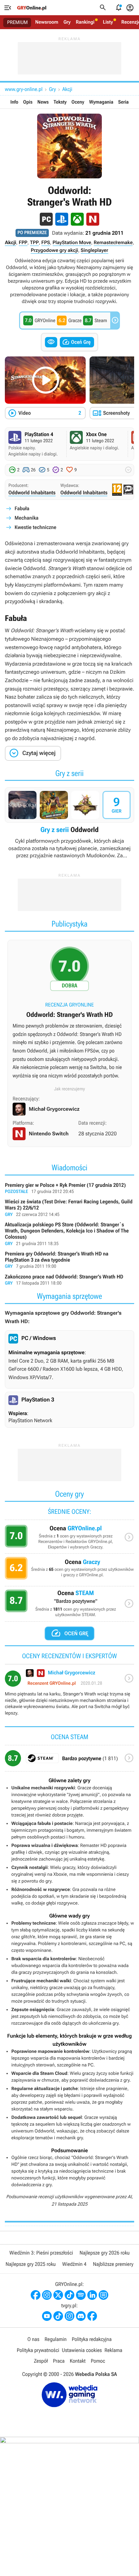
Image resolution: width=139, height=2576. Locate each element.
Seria (123, 102)
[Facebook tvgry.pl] (92, 2316)
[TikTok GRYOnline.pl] (69, 2295)
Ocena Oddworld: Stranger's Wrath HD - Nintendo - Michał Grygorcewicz (69, 1695)
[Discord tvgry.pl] (81, 2316)
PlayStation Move (72, 242)
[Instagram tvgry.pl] (69, 2316)
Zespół (41, 2361)
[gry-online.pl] (32, 8)
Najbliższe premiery (113, 2264)
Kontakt (78, 2361)
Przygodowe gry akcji (54, 250)
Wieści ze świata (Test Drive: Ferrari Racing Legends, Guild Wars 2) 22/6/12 (69, 1208)
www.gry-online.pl (24, 89)
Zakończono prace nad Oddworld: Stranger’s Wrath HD (69, 1280)
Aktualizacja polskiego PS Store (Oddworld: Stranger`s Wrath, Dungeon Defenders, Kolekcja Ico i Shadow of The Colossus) (69, 1234)
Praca (59, 2361)
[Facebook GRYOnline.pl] (36, 2295)
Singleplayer (95, 250)
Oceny (78, 102)
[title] (69, 1761)
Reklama (113, 2350)
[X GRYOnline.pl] (58, 2295)
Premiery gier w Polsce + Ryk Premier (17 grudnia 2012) (69, 1189)
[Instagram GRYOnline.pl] (47, 2295)
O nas (33, 2339)
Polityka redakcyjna (92, 2339)
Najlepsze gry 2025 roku (31, 2264)
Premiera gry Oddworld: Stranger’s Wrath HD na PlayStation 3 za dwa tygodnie (69, 1260)
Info (14, 102)
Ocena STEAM (69, 1605)
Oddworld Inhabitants (32, 493)
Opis (28, 102)
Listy (108, 22)
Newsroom (47, 22)
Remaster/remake (113, 242)
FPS (46, 242)
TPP (34, 242)
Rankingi (85, 22)
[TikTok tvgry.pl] (58, 2316)
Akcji (67, 89)
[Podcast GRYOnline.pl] (81, 2295)
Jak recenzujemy (69, 1089)
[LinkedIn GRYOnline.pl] (92, 2295)
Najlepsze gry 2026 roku (105, 2253)
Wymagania (101, 102)
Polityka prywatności (38, 2350)
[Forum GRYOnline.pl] (103, 2295)
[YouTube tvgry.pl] (47, 2316)
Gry (67, 22)
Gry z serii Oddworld (69, 823)
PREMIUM (17, 22)
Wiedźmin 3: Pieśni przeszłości (41, 2253)
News (43, 102)
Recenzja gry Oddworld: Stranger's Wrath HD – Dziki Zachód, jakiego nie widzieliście (69, 1016)
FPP (23, 242)
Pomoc (98, 2361)
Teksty (60, 102)
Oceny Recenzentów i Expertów (69, 1539)
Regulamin (56, 2339)
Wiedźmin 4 (74, 2264)
